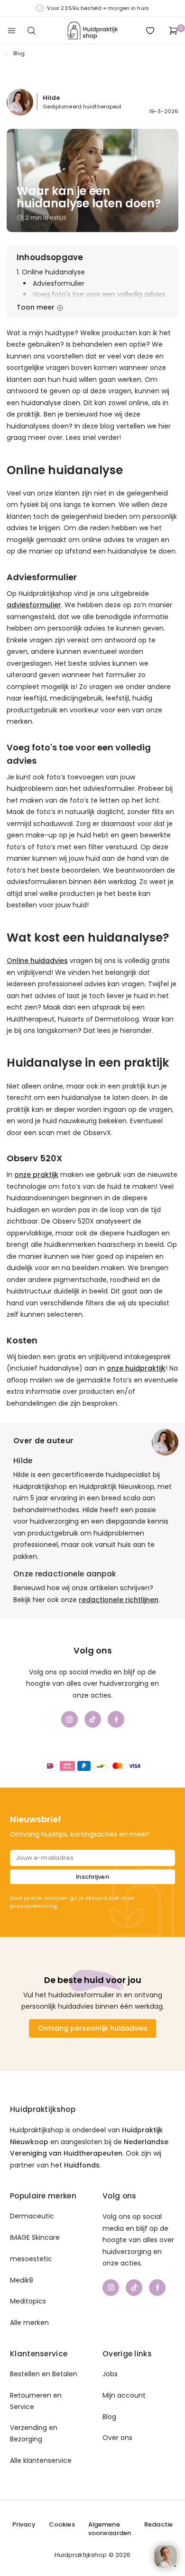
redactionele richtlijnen (119, 1600)
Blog (19, 53)
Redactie (158, 2525)
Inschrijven (92, 1877)
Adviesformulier (59, 283)
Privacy (24, 2525)
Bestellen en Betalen (44, 2374)
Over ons (117, 2438)
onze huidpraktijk (136, 1368)
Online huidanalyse (53, 272)
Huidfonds (82, 2165)
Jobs (110, 2374)
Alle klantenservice (41, 2460)
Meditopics (28, 2301)
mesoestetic (31, 2259)
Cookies (62, 2525)
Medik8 (22, 2280)
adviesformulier (34, 605)
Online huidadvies (37, 961)
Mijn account (124, 2395)
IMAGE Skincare (35, 2237)
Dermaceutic (32, 2216)
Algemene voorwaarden (110, 2529)
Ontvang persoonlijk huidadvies (93, 2028)
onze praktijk (36, 1175)
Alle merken (29, 2323)
